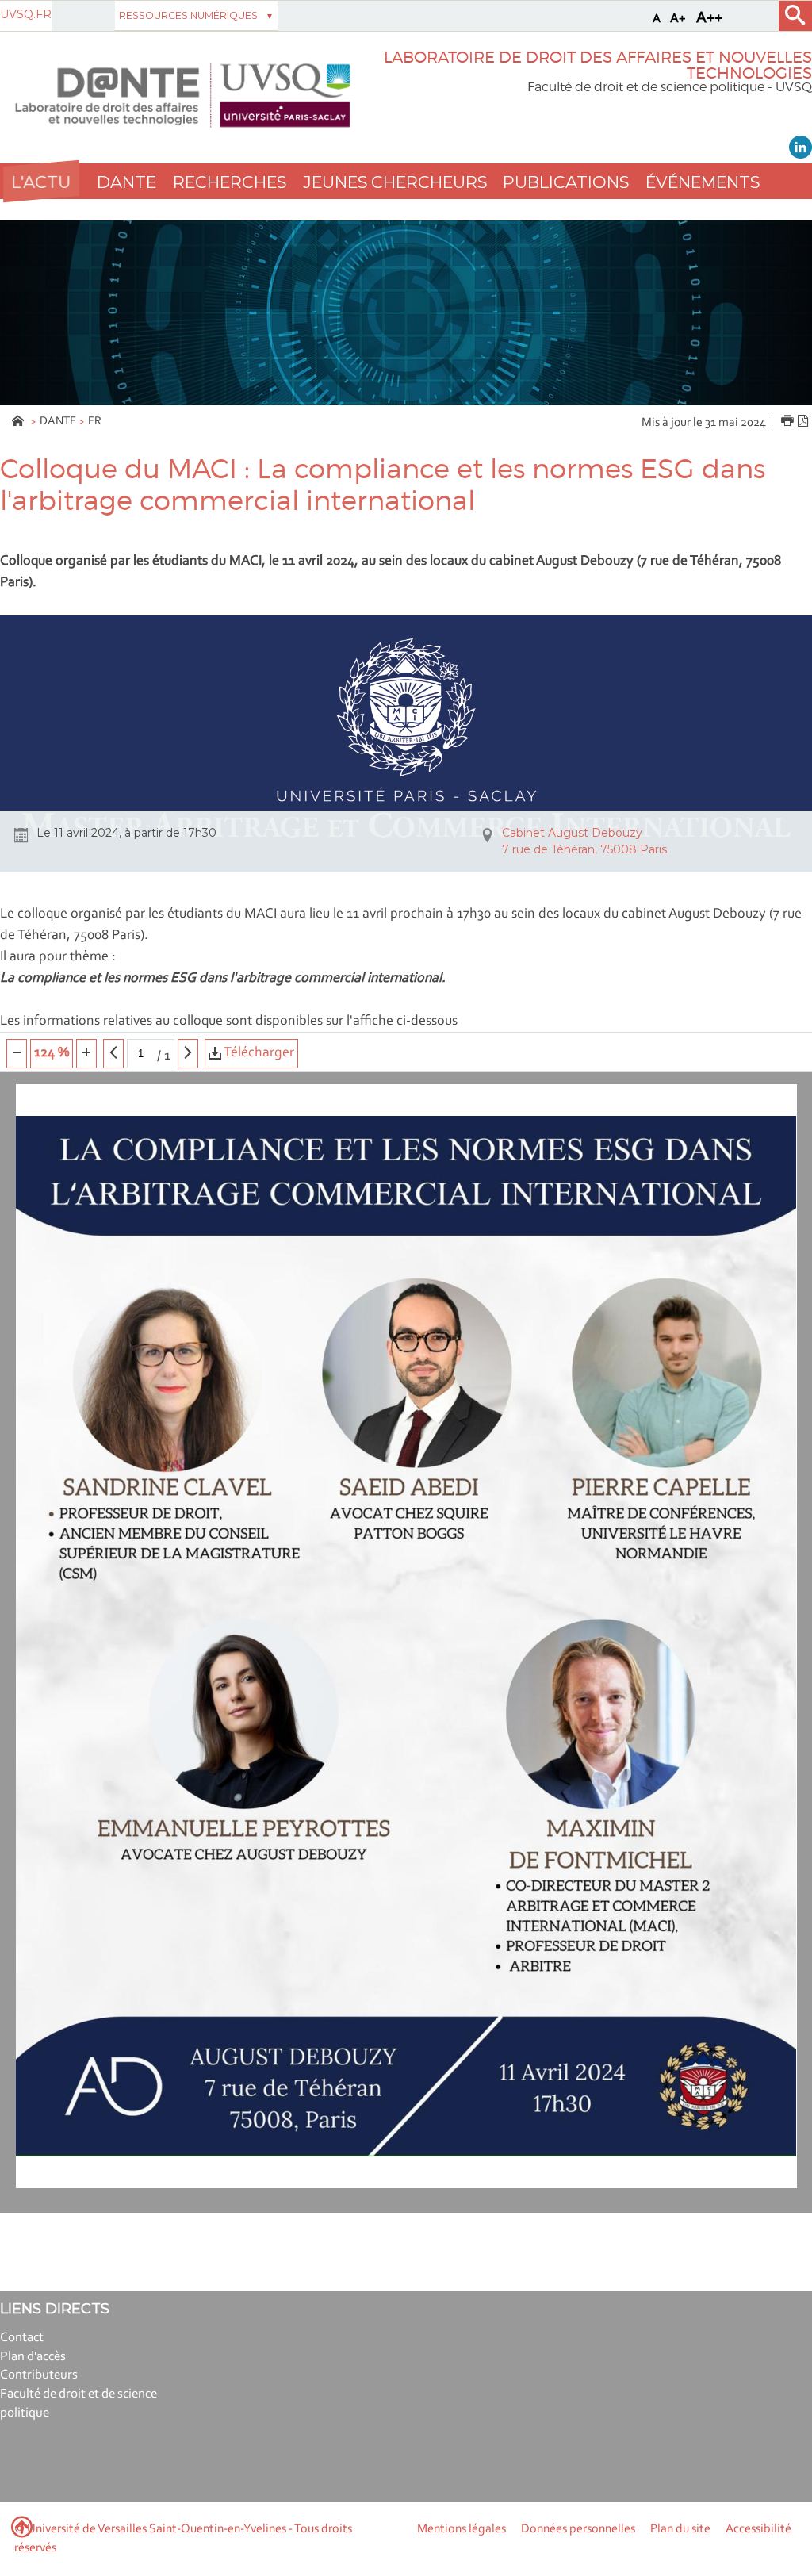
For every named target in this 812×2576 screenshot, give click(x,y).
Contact (22, 2338)
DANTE (58, 422)
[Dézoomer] (17, 1054)
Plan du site (680, 2529)
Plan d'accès (33, 2357)
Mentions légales (462, 2529)
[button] (41, 181)
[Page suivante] (188, 1054)
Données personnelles (578, 2529)
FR (95, 422)
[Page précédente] (113, 1054)
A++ (709, 18)
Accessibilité (758, 2529)
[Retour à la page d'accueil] (183, 96)
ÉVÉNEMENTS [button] (703, 182)
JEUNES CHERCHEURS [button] (395, 182)
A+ (678, 19)
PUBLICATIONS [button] (566, 182)
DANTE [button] (126, 182)
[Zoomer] (86, 1054)
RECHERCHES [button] (230, 182)
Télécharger (258, 1053)
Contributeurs (39, 2375)
